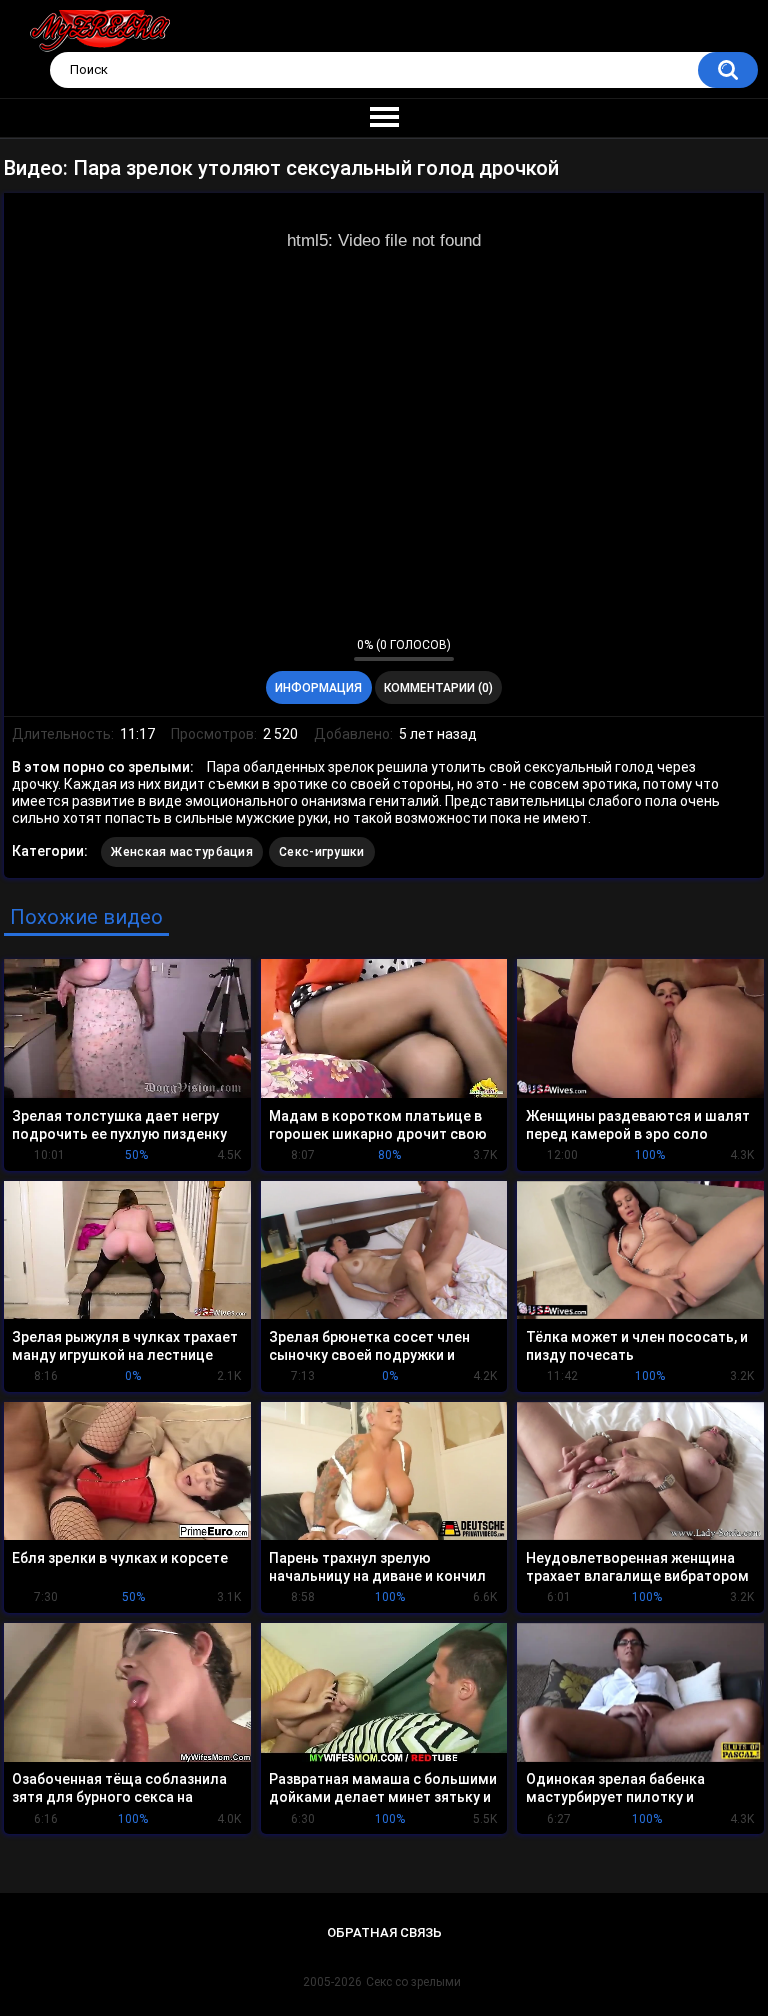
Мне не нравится (333, 649)
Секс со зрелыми (413, 1982)
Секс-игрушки (322, 852)
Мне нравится (307, 649)
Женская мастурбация (182, 852)
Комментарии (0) (438, 688)
